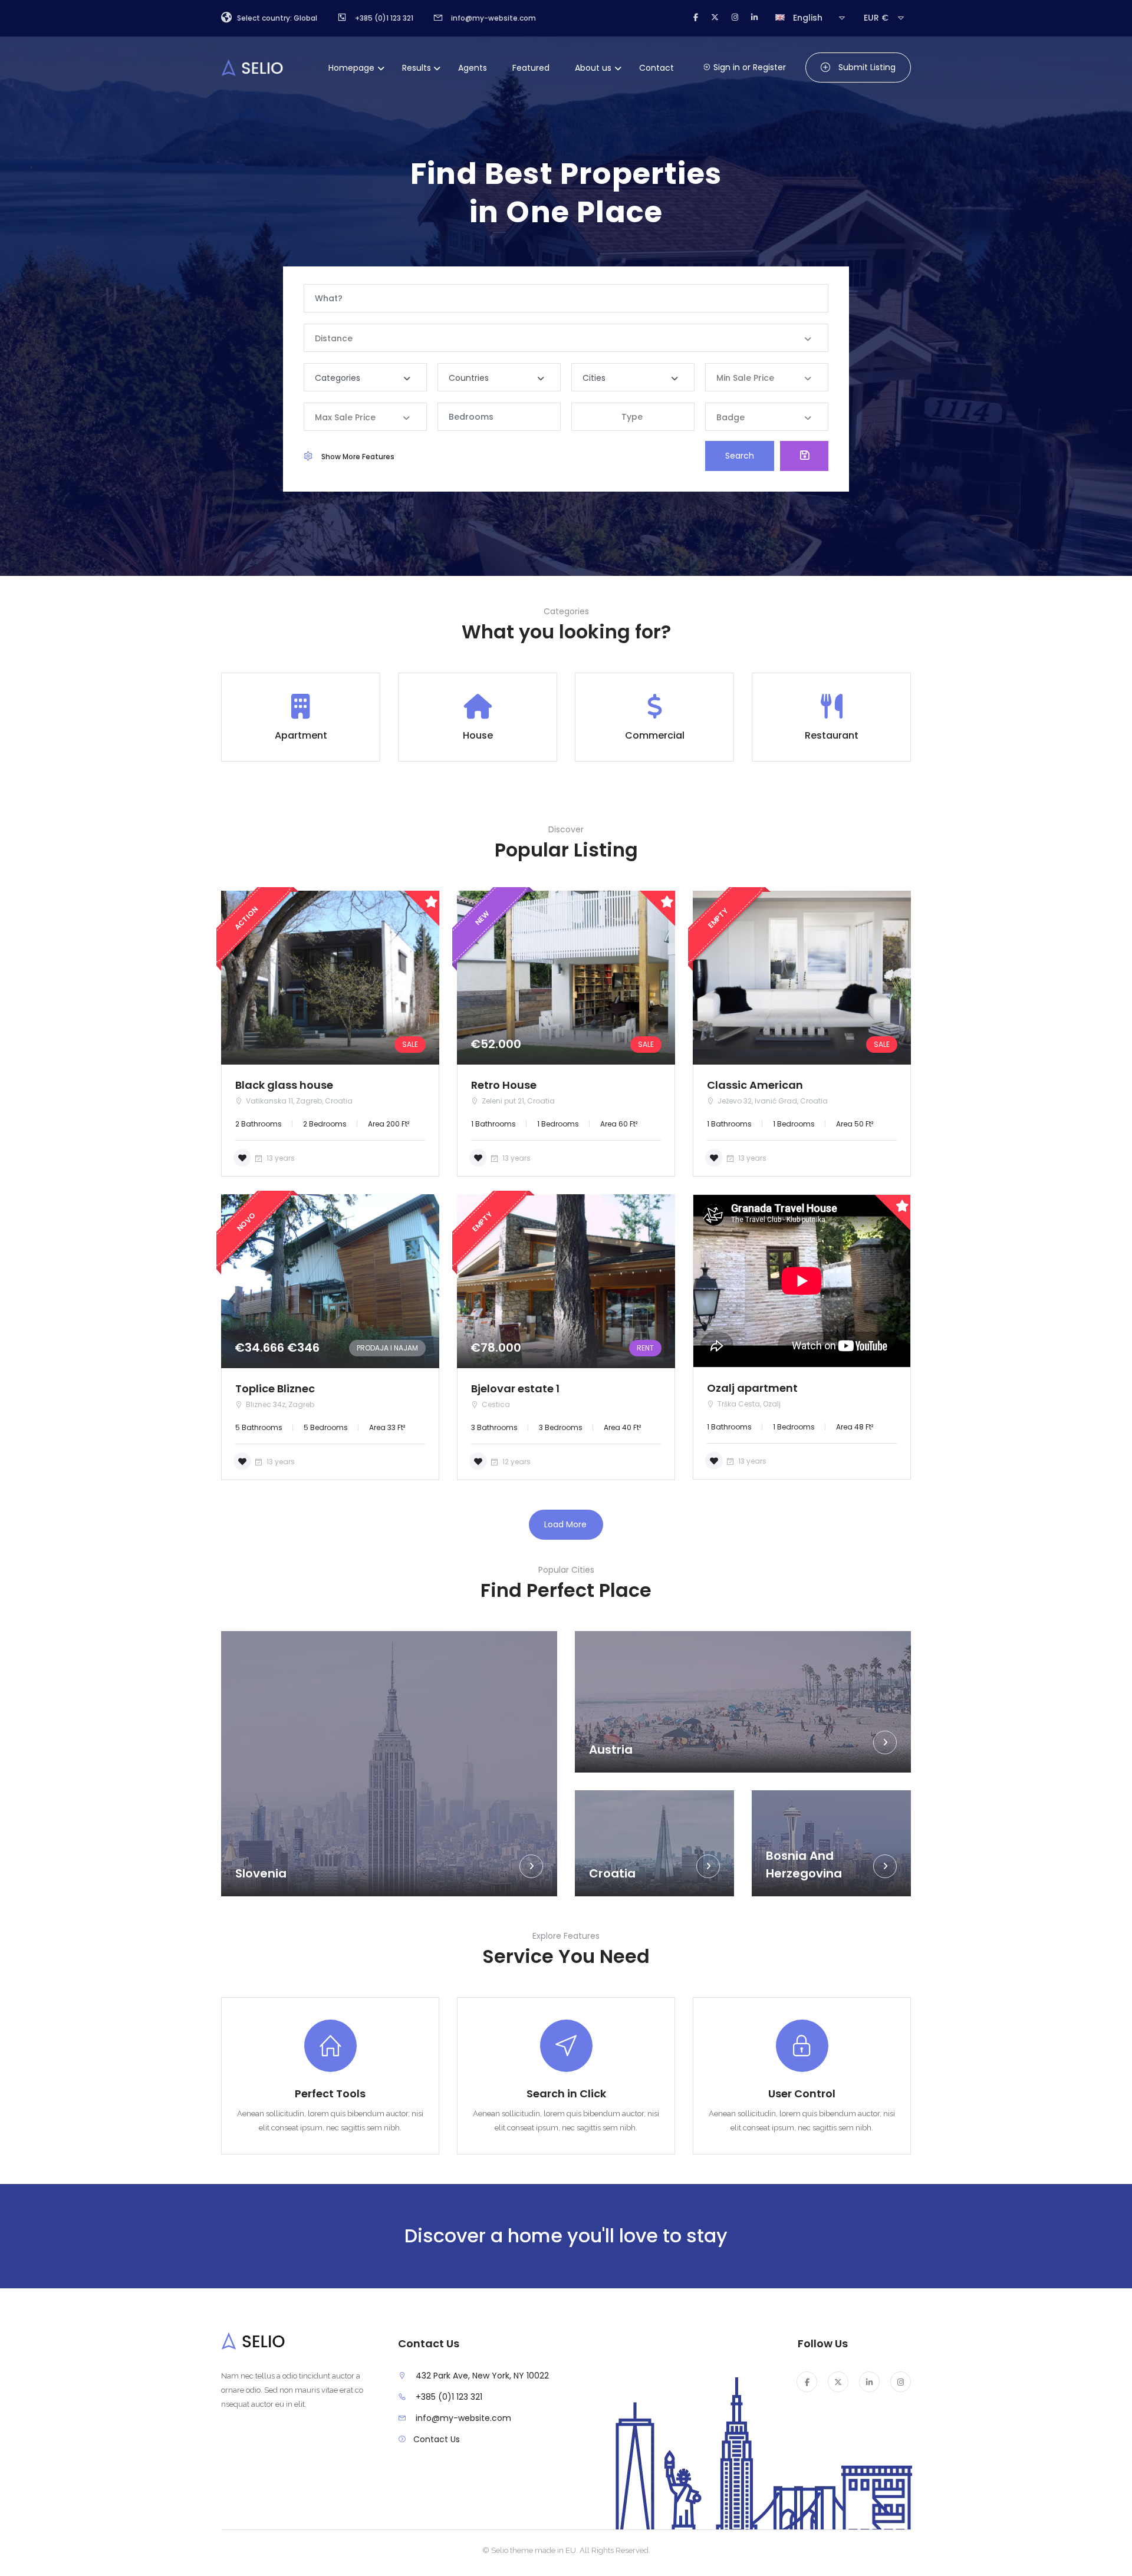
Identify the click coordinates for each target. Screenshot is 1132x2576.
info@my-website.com (463, 2418)
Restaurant (832, 735)
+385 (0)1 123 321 (449, 2397)
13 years (280, 1158)
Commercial (655, 735)
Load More (565, 1524)
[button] (633, 417)
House (478, 735)
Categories (338, 378)
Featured (531, 68)
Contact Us (437, 2439)
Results (417, 68)
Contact (657, 68)
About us (593, 68)
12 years (516, 1462)
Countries (469, 378)
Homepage (351, 68)
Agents (473, 68)
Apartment (301, 735)
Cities (594, 378)
